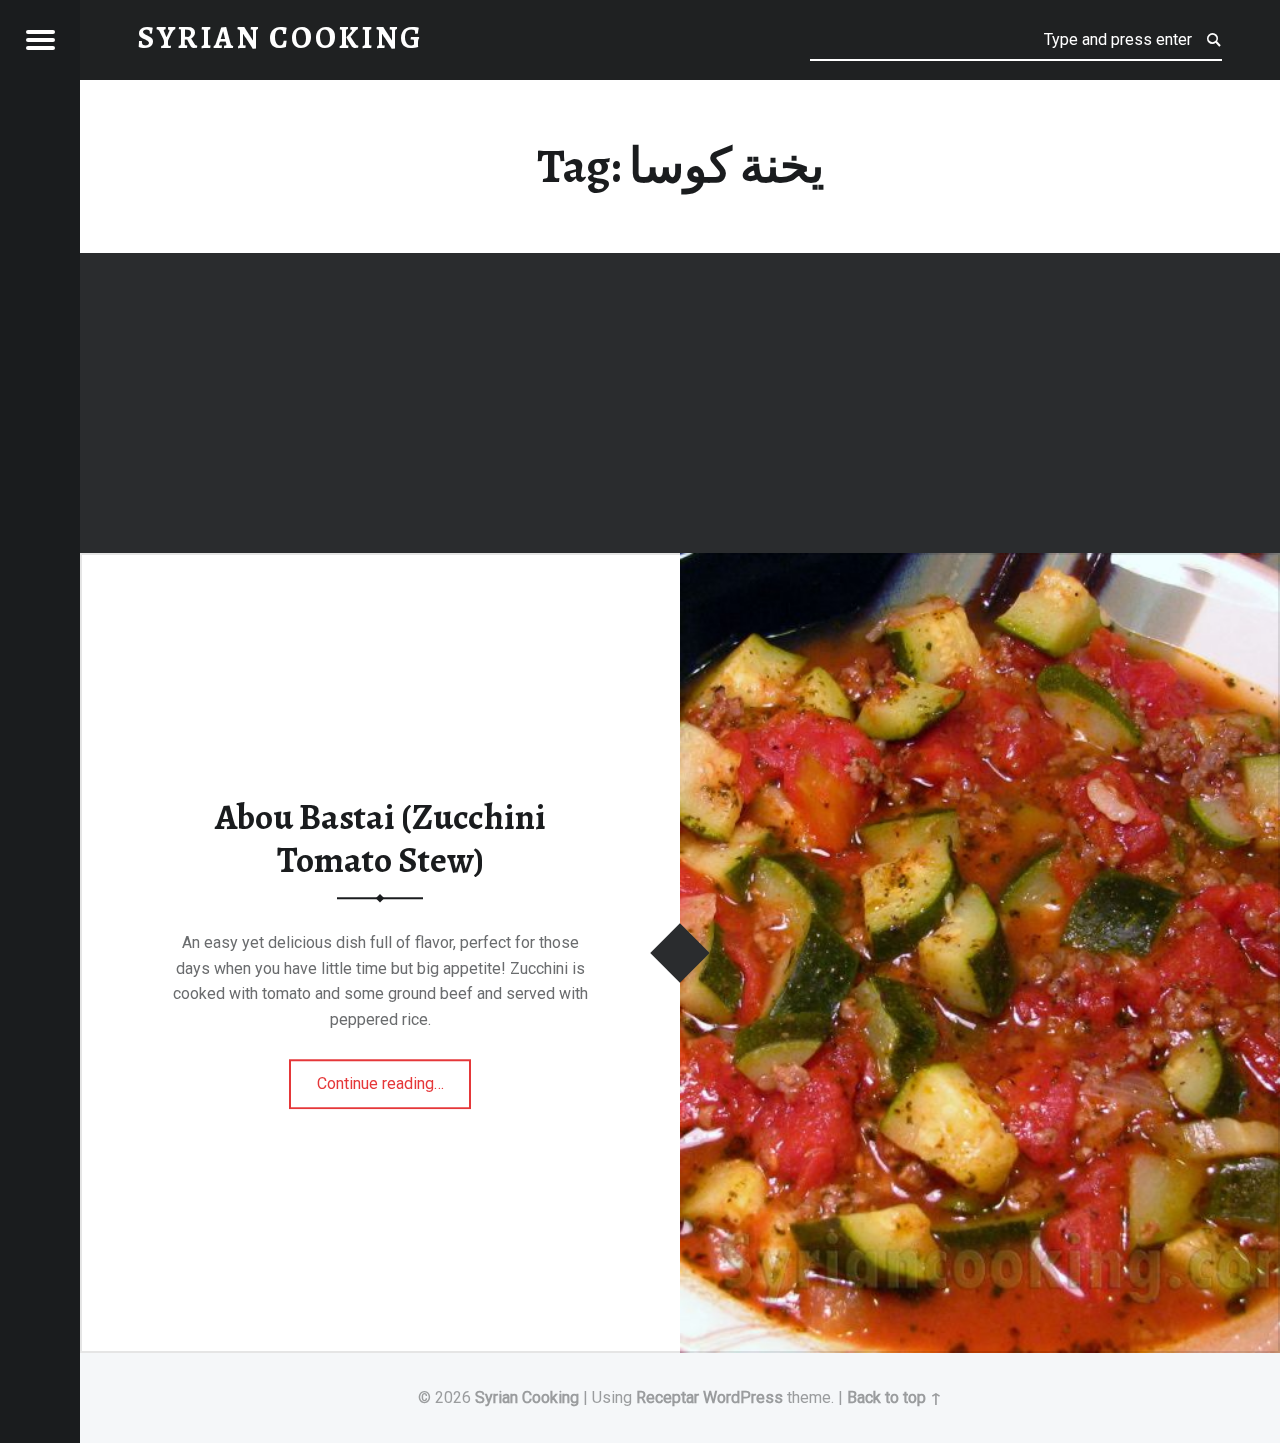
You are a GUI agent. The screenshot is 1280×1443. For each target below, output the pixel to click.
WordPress (743, 1397)
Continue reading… (394, 1077)
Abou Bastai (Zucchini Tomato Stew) (380, 839)
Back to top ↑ (894, 1397)
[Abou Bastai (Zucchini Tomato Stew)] (980, 565)
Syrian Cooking (527, 1397)
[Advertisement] (680, 406)
